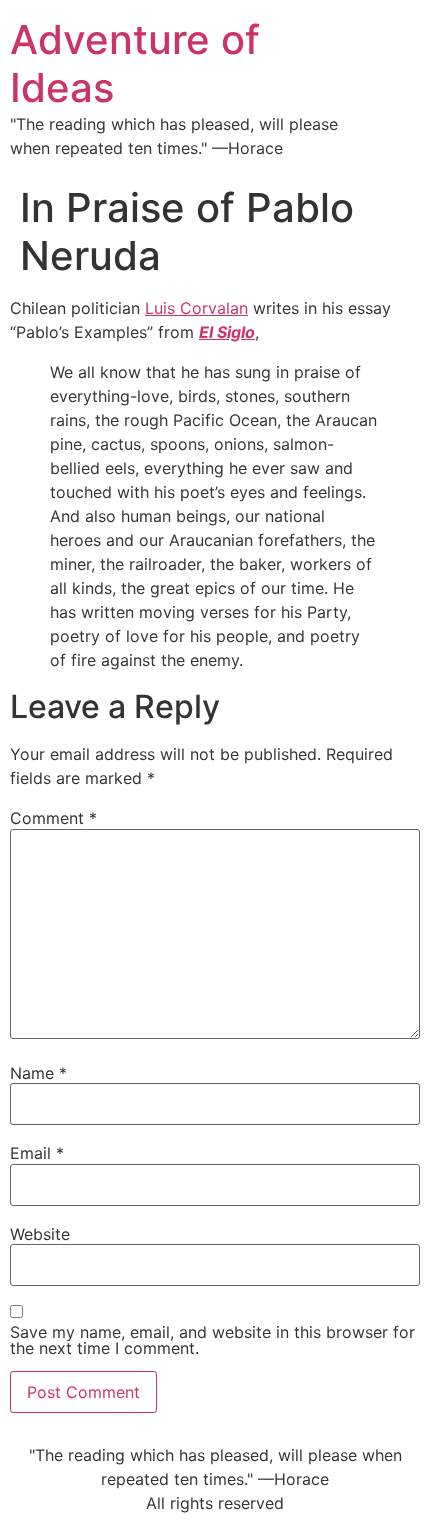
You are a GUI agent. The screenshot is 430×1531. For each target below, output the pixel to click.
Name (38, 1073)
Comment (53, 818)
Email (37, 1153)
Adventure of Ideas (135, 63)
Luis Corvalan (196, 308)
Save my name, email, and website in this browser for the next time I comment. (212, 1340)
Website (40, 1234)
